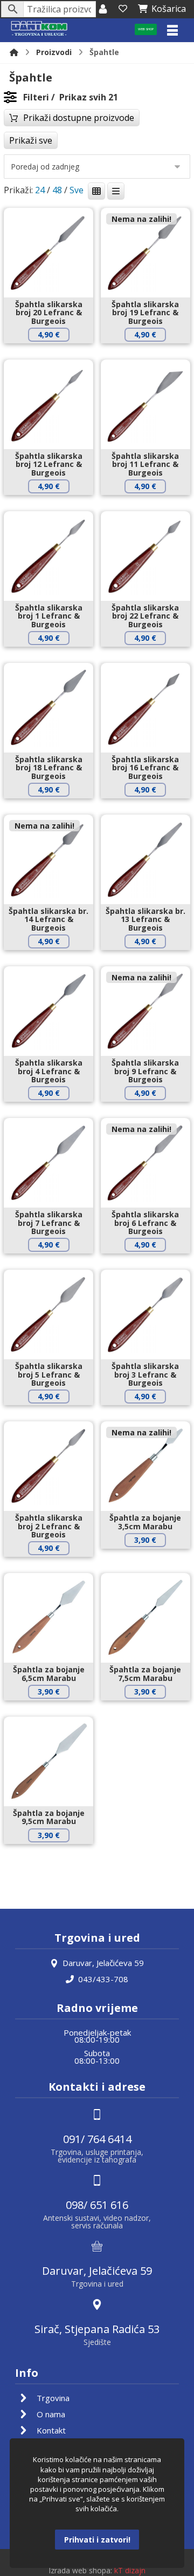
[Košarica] (123, 9)
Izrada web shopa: (80, 2570)
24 (40, 190)
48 (57, 190)
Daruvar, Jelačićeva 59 (103, 1963)
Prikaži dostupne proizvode (79, 118)
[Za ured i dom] (39, 29)
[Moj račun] (103, 9)
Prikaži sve (31, 140)
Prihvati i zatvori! (97, 2540)
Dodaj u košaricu (57, 353)
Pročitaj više (153, 353)
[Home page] (14, 52)
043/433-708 (103, 1979)
